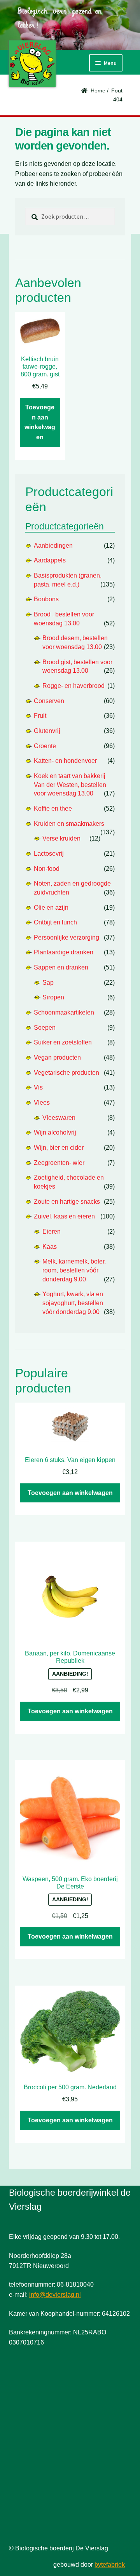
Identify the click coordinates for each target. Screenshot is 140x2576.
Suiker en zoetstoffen (63, 1042)
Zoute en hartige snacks (67, 1202)
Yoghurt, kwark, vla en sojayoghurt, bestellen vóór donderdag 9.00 (73, 1303)
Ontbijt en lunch (55, 922)
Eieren (52, 1231)
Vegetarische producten (66, 1073)
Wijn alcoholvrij (55, 1132)
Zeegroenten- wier (59, 1163)
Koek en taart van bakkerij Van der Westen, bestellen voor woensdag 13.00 (70, 785)
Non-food (47, 869)
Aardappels (50, 560)
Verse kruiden (61, 838)
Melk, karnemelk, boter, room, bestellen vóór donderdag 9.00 (74, 1270)
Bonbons (46, 599)
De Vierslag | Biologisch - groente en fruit (32, 64)
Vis (38, 1087)
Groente (45, 746)
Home (98, 91)
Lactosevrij (49, 854)
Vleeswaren (59, 1118)
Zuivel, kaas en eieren (64, 1216)
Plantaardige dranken (64, 952)
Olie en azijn (51, 908)
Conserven (49, 701)
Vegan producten (57, 1057)
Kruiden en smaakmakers (69, 824)
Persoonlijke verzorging (66, 937)
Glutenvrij (47, 731)
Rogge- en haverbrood (73, 686)
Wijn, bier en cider (59, 1148)
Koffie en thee (53, 808)
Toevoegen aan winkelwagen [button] (40, 422)
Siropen (53, 997)
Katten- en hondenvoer (65, 761)
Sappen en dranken (61, 967)
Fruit (40, 716)
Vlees (42, 1103)
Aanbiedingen (53, 546)
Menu (110, 63)
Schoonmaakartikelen (64, 1012)
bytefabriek (110, 2565)
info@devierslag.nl (55, 2295)
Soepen (45, 1028)
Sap (48, 983)
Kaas (50, 1247)
